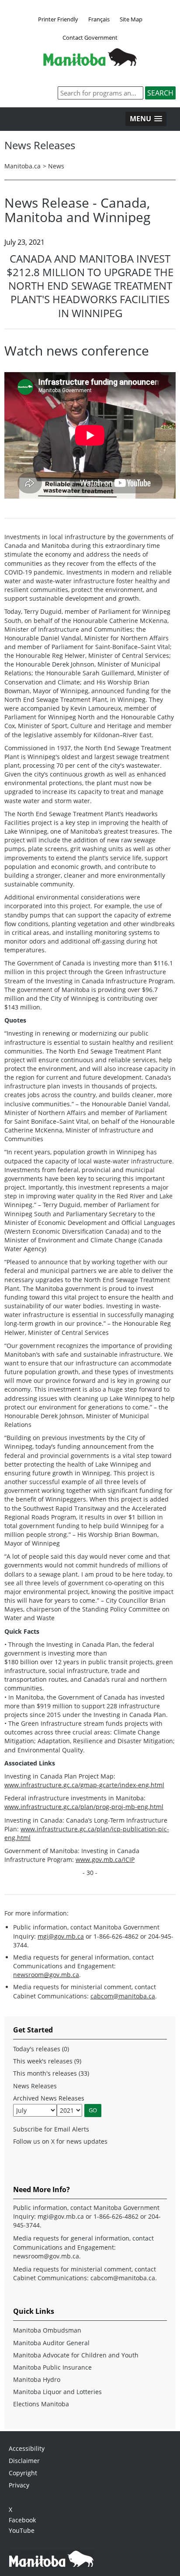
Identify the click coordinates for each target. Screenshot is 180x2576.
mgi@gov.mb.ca (61, 1936)
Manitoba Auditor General (51, 2343)
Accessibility (27, 2448)
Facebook (22, 2520)
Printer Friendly (58, 19)
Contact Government (90, 38)
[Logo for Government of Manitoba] (90, 63)
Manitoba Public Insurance (52, 2367)
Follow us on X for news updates (60, 2141)
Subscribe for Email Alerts (51, 2129)
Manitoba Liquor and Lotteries (57, 2392)
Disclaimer (24, 2461)
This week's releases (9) (47, 2061)
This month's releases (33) (51, 2073)
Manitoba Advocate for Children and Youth (76, 2355)
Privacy (19, 2485)
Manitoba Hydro (37, 2379)
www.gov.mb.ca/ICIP (105, 1859)
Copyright (23, 2473)
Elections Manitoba (41, 2404)
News (56, 166)
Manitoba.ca (22, 166)
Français (99, 19)
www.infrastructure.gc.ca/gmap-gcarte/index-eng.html (84, 1785)
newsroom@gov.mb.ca (46, 1975)
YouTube (22, 2530)
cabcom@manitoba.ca (123, 1996)
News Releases (35, 2086)
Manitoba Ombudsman (47, 2330)
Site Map (131, 19)
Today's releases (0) (41, 2049)
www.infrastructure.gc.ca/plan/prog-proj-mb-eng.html (84, 1807)
